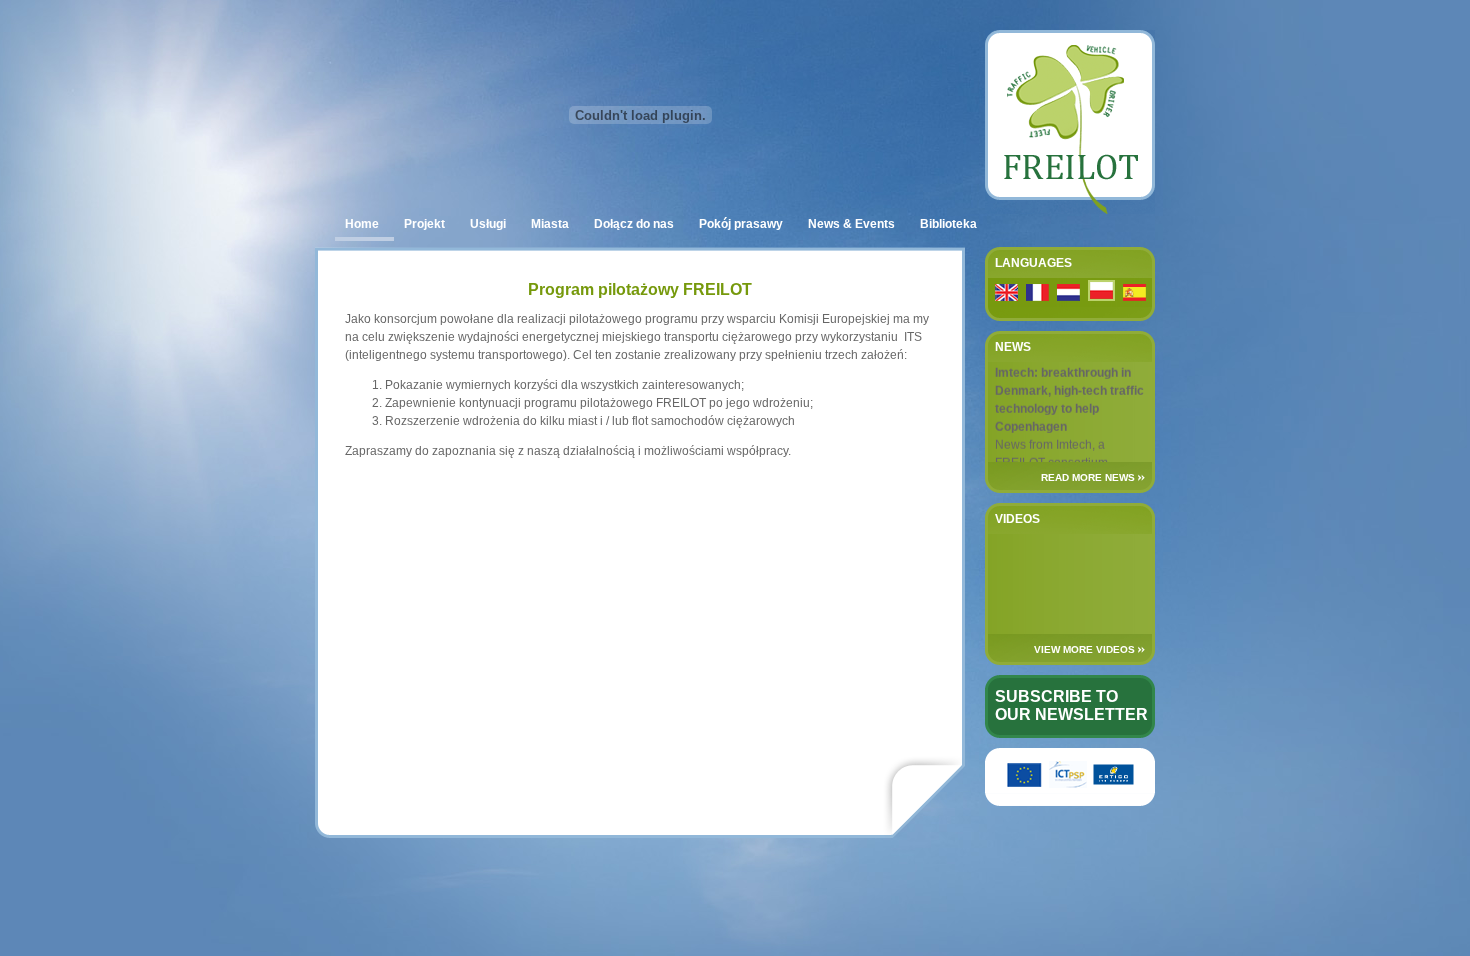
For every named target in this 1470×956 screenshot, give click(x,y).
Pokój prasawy (741, 224)
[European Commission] (1025, 784)
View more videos (1084, 649)
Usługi (488, 224)
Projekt (424, 224)
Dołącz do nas (634, 224)
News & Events (851, 224)
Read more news (1088, 477)
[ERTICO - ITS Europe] (1113, 784)
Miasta (550, 224)
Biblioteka (948, 224)
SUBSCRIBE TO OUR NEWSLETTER (1071, 705)
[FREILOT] (1070, 210)
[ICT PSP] (1068, 784)
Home (362, 224)
